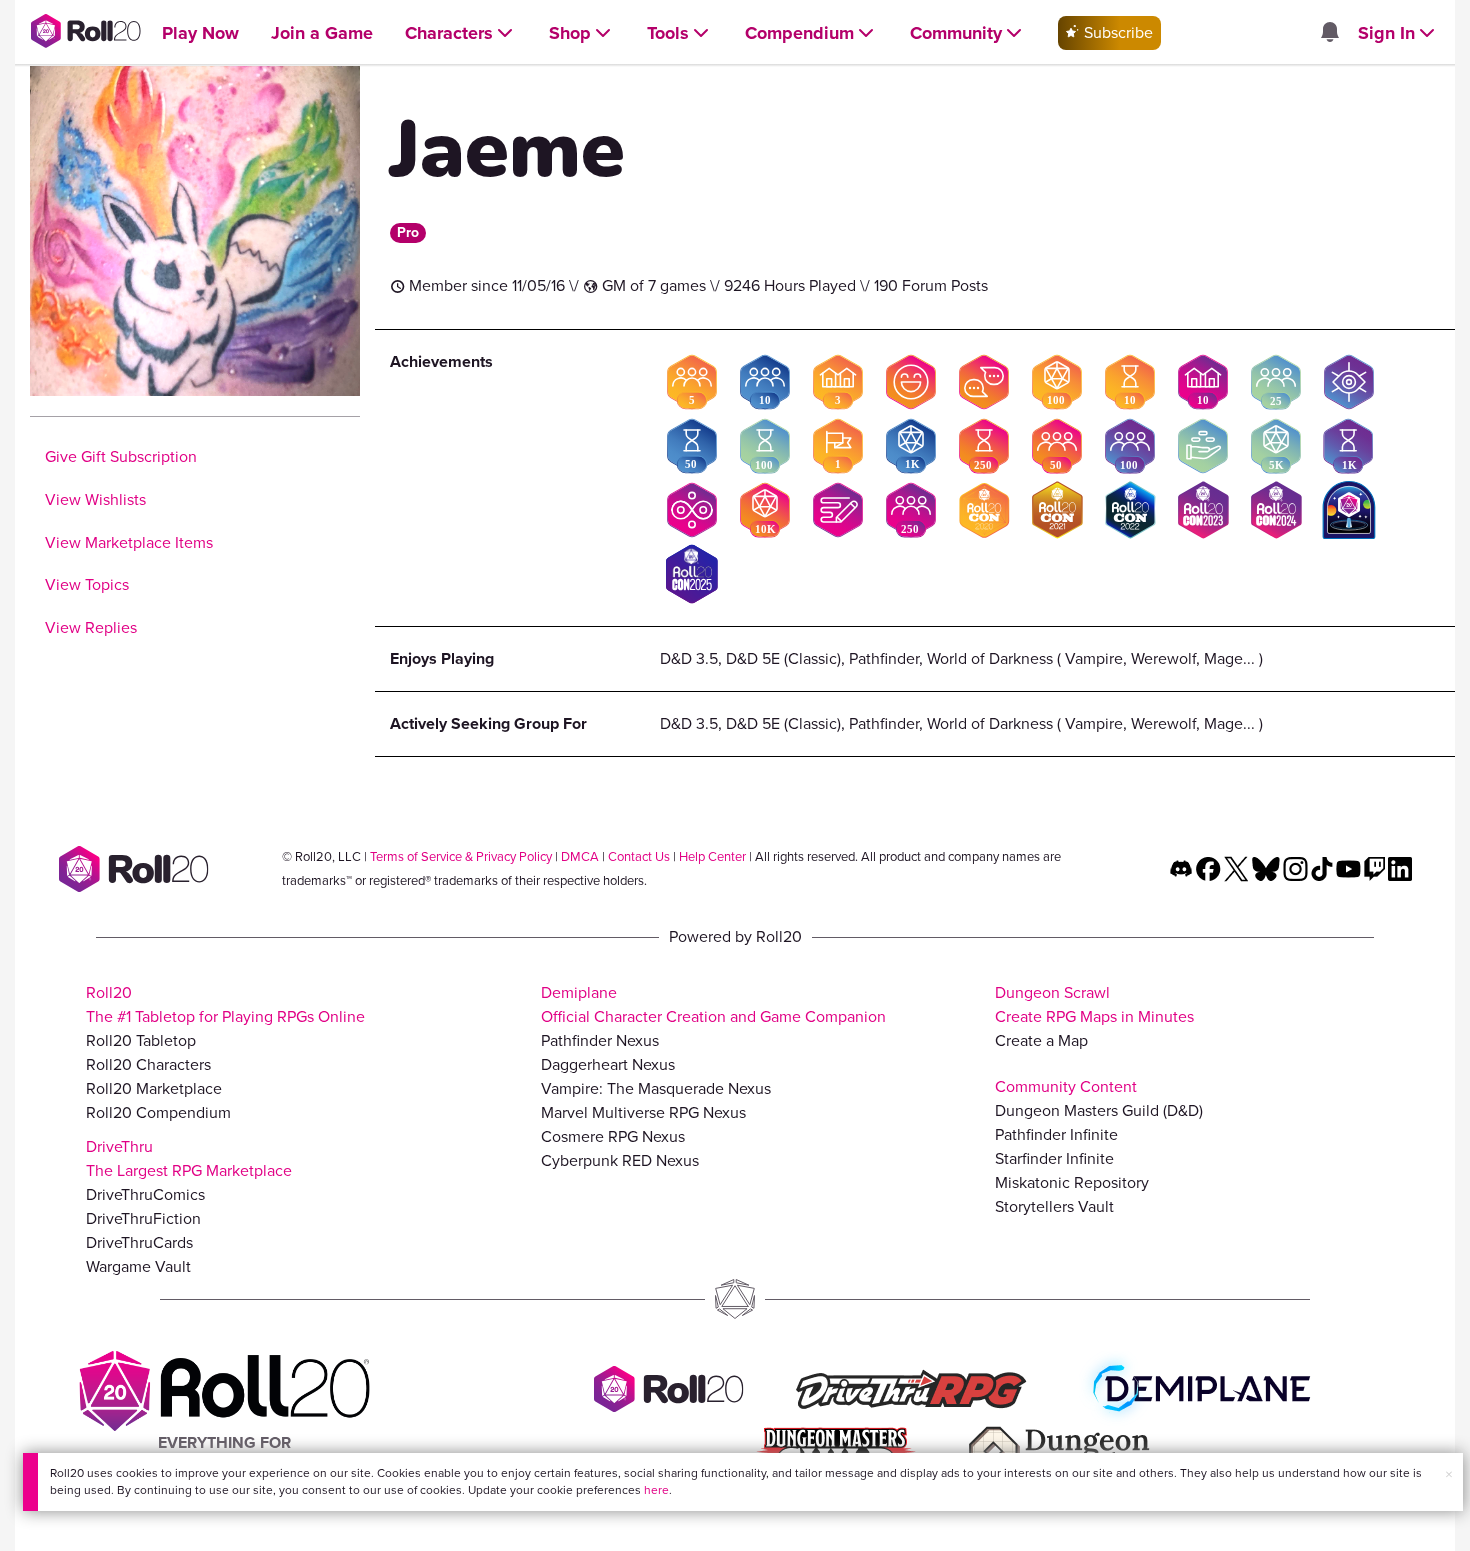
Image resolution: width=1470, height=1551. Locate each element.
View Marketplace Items (129, 542)
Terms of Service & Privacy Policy (461, 856)
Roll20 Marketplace (154, 1088)
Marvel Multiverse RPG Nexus (643, 1112)
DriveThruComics (145, 1194)
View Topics (87, 584)
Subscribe (1116, 32)
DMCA (580, 856)
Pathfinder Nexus (600, 1040)
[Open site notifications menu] (1329, 33)
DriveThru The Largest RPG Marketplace (189, 1158)
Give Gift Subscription (121, 456)
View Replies (91, 627)
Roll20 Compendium (158, 1112)
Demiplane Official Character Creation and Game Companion (713, 1004)
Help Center (712, 856)
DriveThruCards (139, 1242)
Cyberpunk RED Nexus (620, 1160)
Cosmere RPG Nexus (613, 1136)
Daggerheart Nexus (608, 1064)
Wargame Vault (138, 1266)
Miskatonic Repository (1072, 1182)
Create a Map (1041, 1040)
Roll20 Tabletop (141, 1040)
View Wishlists (95, 499)
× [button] (1449, 1474)
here (656, 1490)
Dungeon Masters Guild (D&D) (1099, 1110)
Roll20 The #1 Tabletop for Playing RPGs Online (225, 1004)
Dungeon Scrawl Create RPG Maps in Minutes (1094, 1004)
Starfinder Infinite (1054, 1158)
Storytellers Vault (1054, 1206)
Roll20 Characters (148, 1064)
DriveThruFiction (143, 1218)
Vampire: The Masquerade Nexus (656, 1088)
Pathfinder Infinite (1056, 1134)
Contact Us (639, 856)
